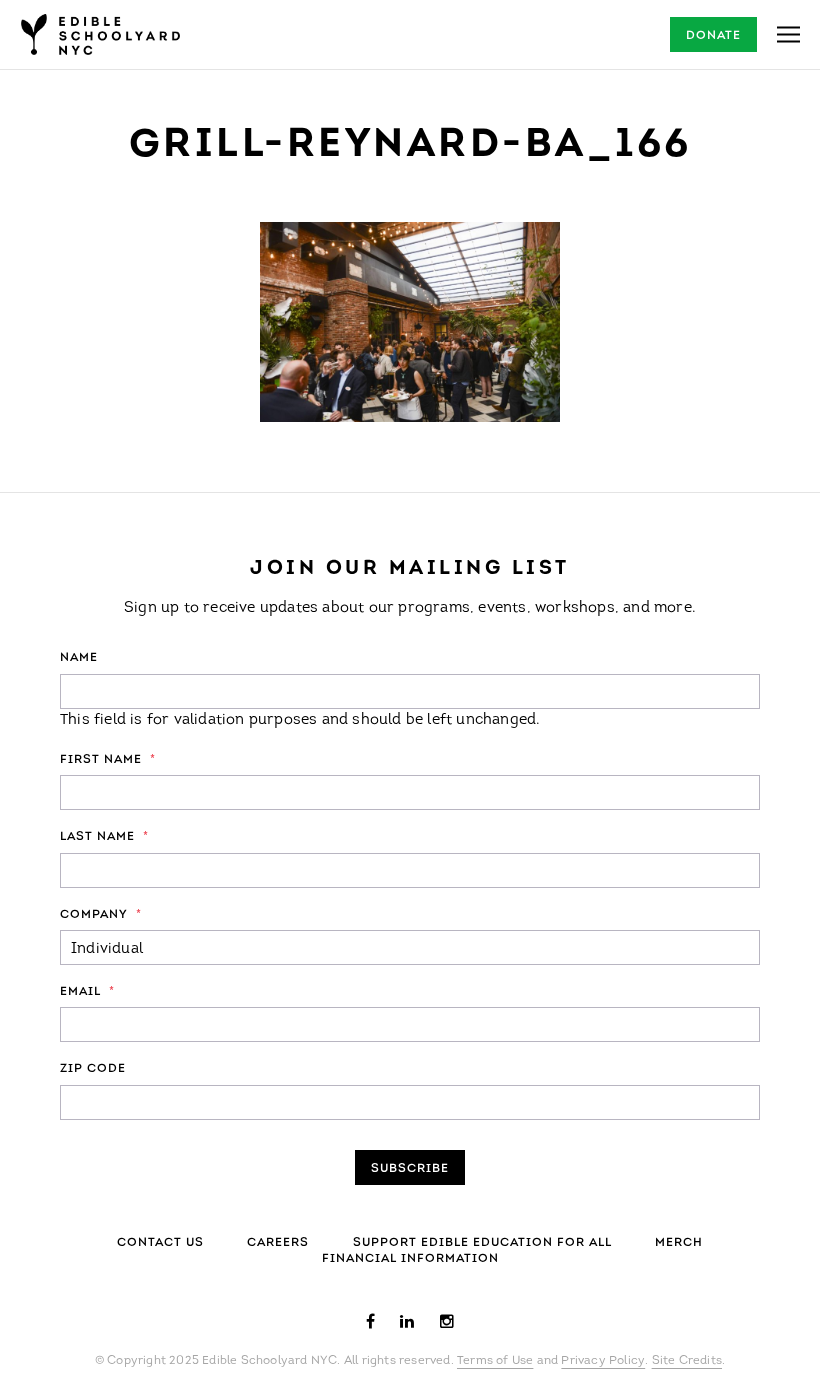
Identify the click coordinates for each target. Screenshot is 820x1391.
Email (87, 992)
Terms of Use (495, 1361)
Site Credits (687, 1361)
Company (101, 915)
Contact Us (160, 1243)
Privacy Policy (603, 1361)
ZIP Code (93, 1069)
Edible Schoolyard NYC (100, 34)
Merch (679, 1243)
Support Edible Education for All (482, 1243)
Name (79, 658)
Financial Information (410, 1259)
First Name (108, 760)
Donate (713, 36)
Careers (278, 1243)
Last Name (104, 837)
